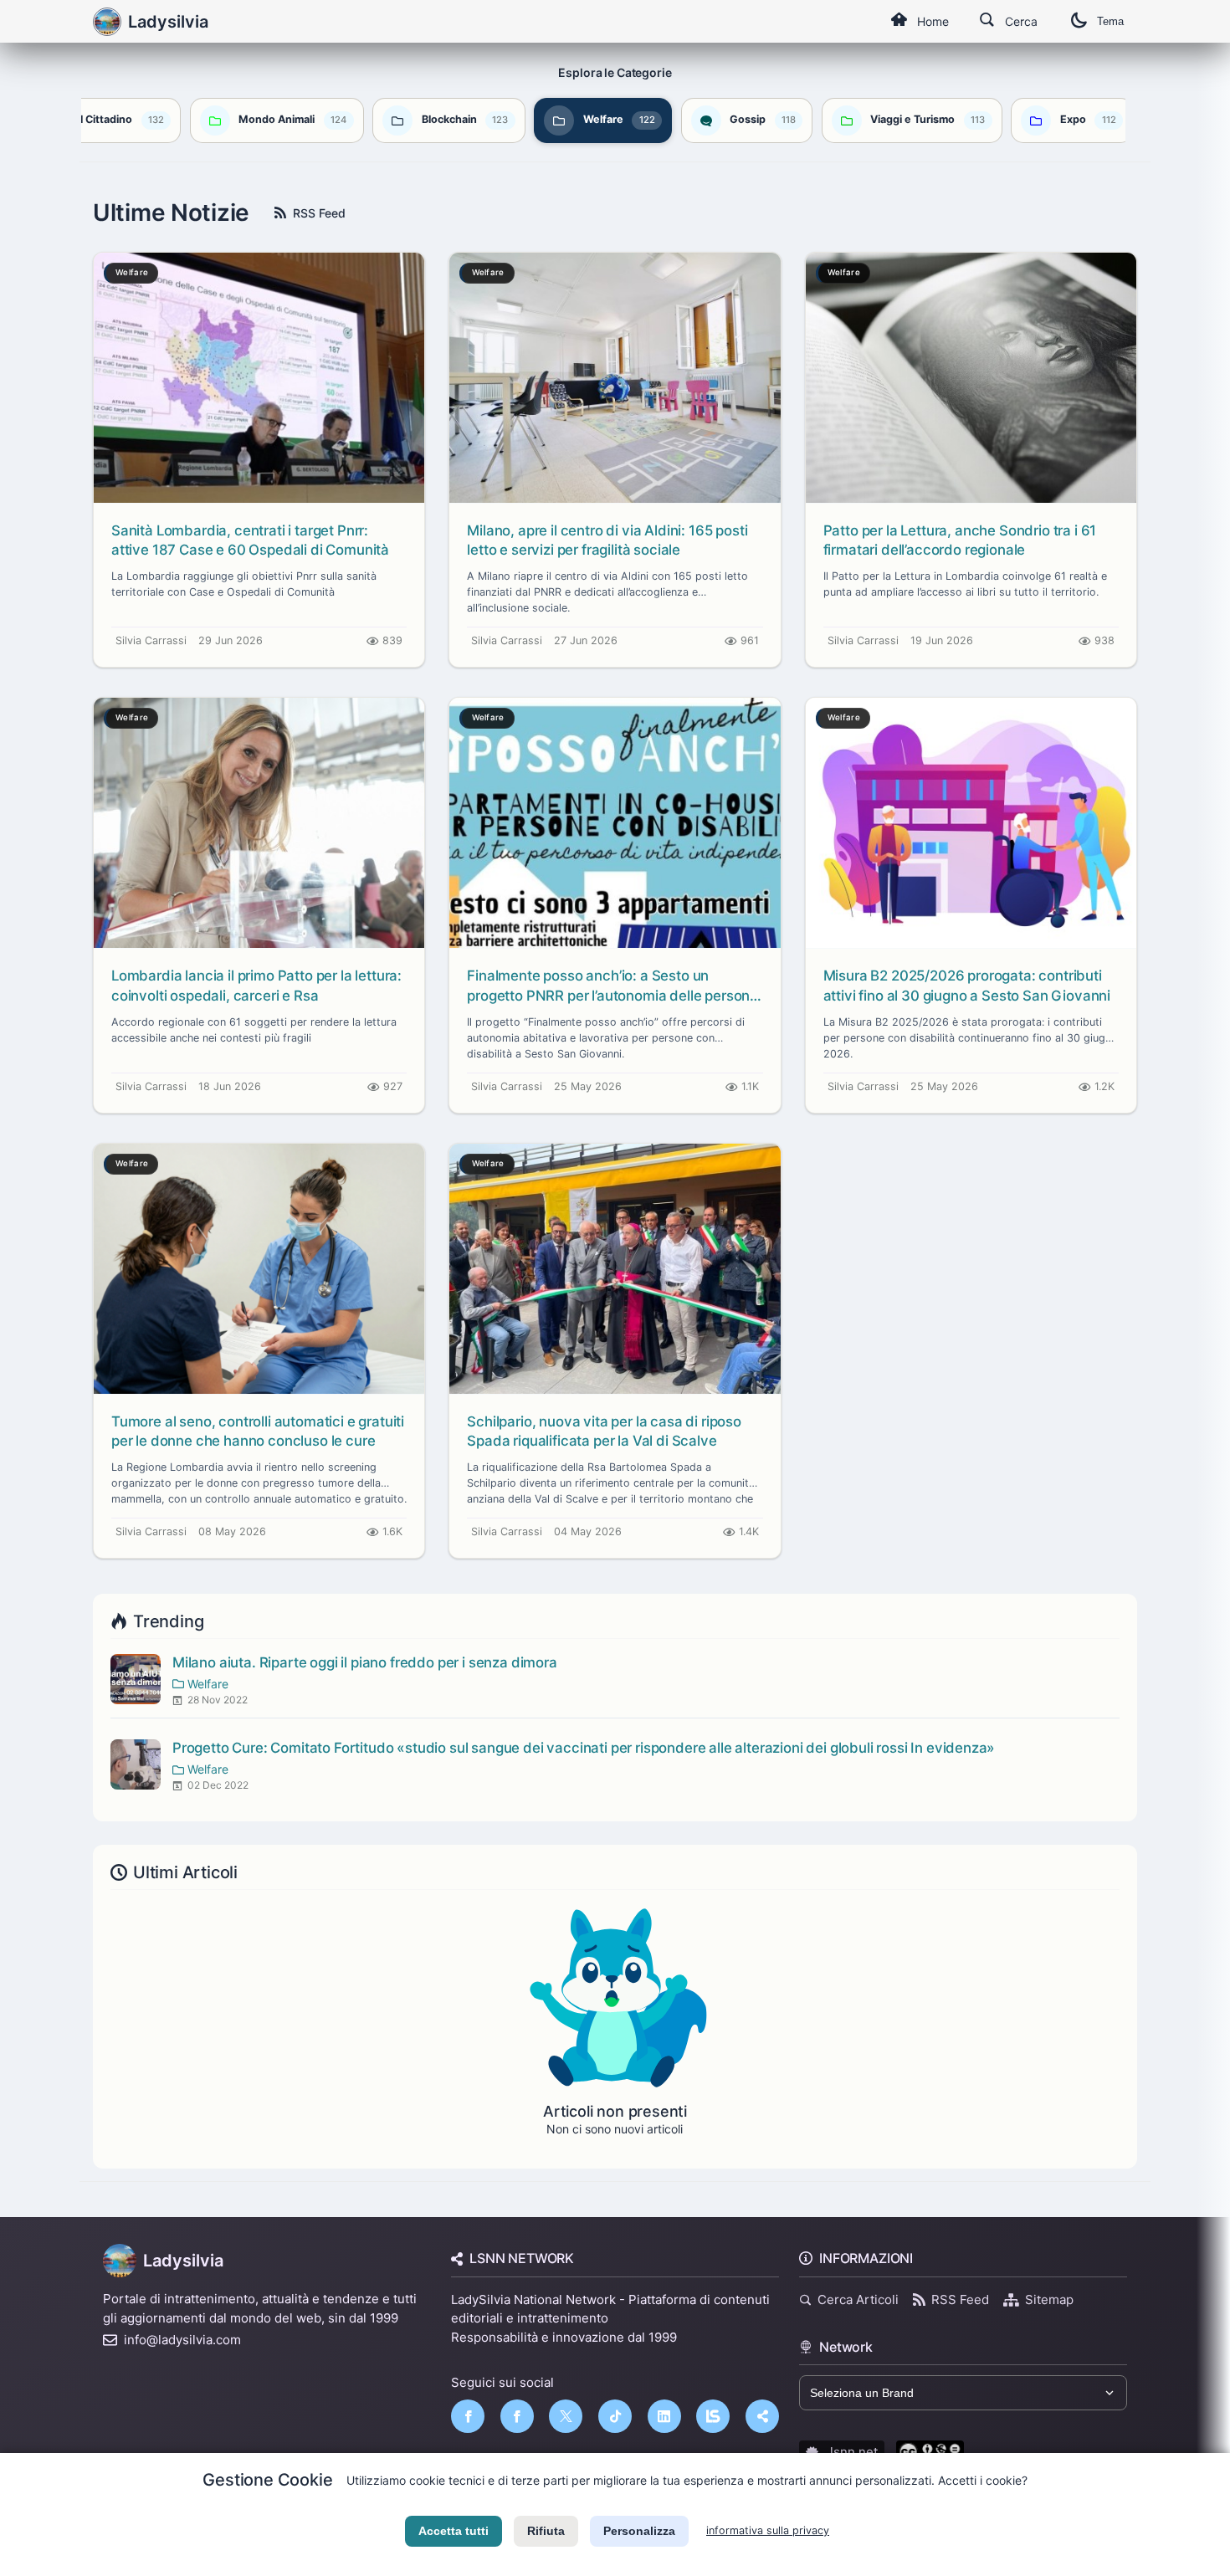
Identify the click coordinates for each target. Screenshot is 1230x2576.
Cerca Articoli (858, 2299)
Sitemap (1049, 2299)
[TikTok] (615, 2416)
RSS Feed (319, 213)
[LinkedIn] (664, 2416)
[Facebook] (468, 2416)
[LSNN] (713, 2416)
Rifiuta (546, 2531)
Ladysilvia (183, 2261)
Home (933, 21)
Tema (1110, 21)
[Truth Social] (762, 2416)
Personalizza (639, 2531)
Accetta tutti (454, 2531)
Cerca (1021, 21)
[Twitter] (566, 2416)
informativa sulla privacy (768, 2530)
